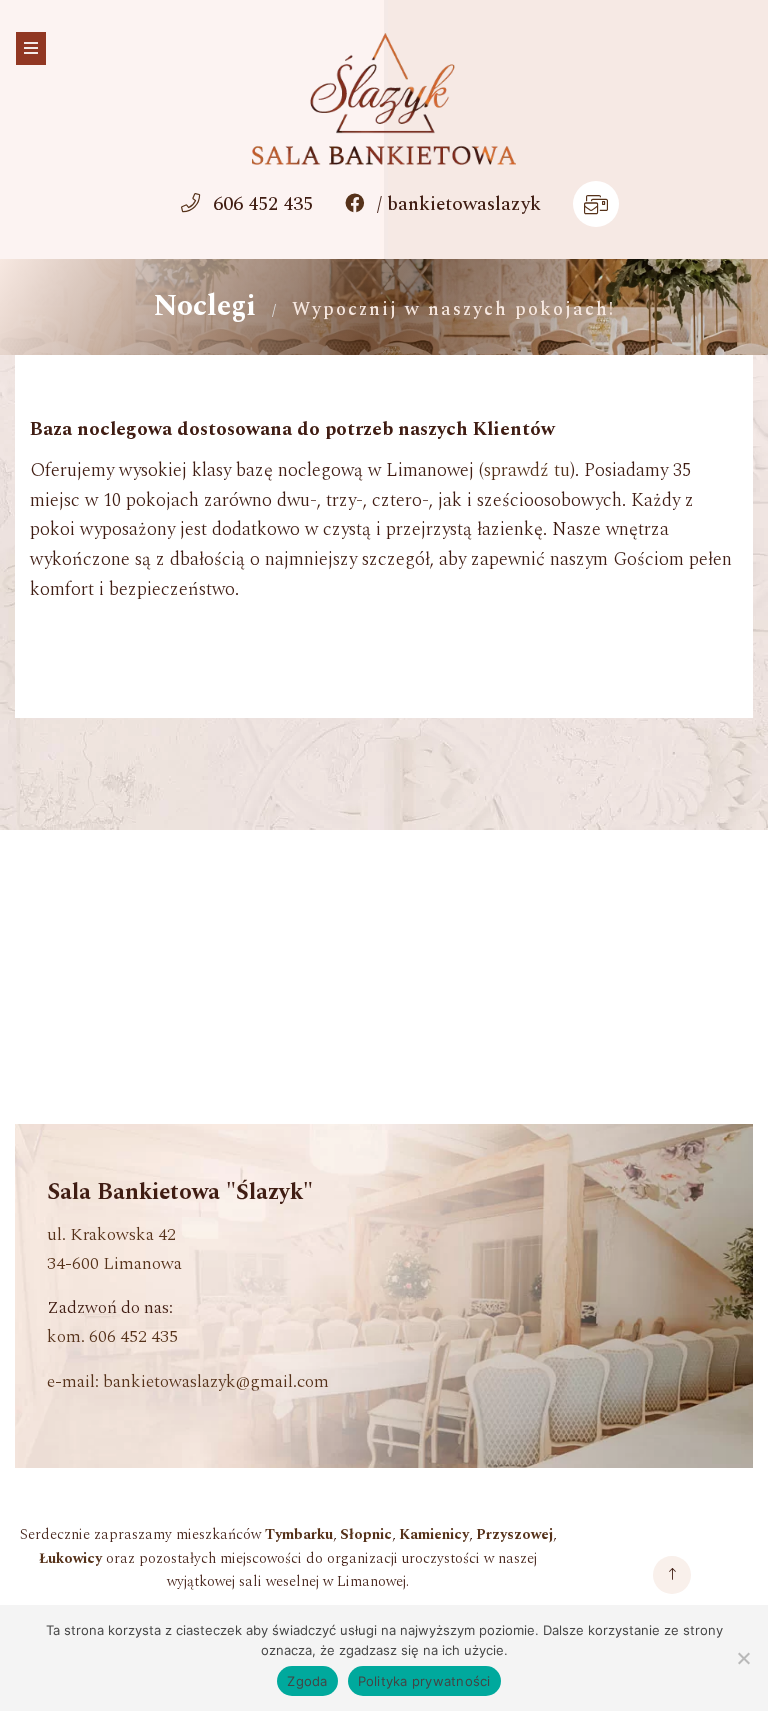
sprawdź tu (527, 471)
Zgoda (307, 1681)
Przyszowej (514, 1535)
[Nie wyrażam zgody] (743, 1658)
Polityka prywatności (424, 1681)
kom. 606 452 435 (112, 1336)
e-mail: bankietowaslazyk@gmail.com (188, 1381)
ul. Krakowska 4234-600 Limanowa (114, 1249)
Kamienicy (434, 1535)
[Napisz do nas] (596, 206)
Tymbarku (299, 1535)
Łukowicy (70, 1559)
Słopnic (366, 1535)
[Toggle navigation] (31, 48)
